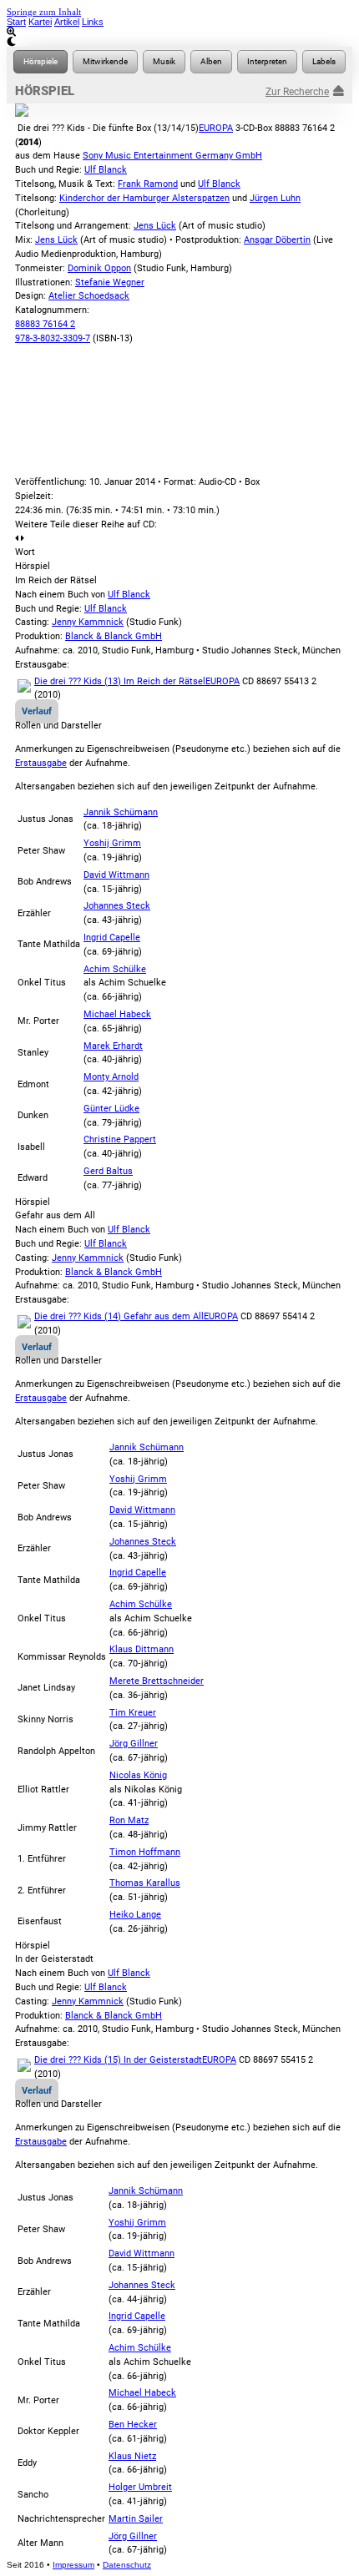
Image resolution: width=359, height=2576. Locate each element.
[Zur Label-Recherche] (324, 62)
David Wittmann (116, 875)
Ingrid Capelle (112, 938)
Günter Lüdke (111, 1109)
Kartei (40, 22)
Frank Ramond (148, 184)
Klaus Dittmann (142, 1649)
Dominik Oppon (99, 268)
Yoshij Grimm (112, 843)
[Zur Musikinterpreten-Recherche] (267, 62)
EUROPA (216, 128)
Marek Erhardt (113, 1046)
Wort (25, 552)
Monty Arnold (111, 1077)
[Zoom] (179, 32)
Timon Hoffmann (145, 1852)
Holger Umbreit (140, 2487)
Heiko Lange (135, 1915)
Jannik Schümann (121, 812)
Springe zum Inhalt (44, 12)
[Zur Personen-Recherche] (105, 62)
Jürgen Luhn (275, 198)
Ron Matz (129, 1820)
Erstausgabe (41, 763)
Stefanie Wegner (110, 282)
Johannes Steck (117, 906)
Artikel (67, 22)
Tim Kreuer (133, 1713)
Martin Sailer (136, 2519)
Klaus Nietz (132, 2456)
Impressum (73, 2565)
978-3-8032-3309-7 (53, 338)
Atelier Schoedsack (89, 296)
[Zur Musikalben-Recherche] (211, 62)
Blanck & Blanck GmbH (114, 636)
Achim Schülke (115, 969)
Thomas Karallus (145, 1883)
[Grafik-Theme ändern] (179, 42)
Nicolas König (138, 1775)
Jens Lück (155, 226)
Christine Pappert (120, 1139)
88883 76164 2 (45, 324)
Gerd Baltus (108, 1171)
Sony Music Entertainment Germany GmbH (172, 156)
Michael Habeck (117, 1014)
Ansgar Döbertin (277, 240)
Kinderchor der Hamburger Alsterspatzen (144, 198)
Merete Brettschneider (157, 1681)
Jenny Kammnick (88, 622)
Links (93, 22)
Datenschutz (127, 2565)
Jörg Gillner (134, 1744)
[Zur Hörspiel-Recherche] (40, 62)
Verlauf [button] (37, 711)
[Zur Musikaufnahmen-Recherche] (164, 62)
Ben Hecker (133, 2425)
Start (16, 22)
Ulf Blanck (106, 170)
